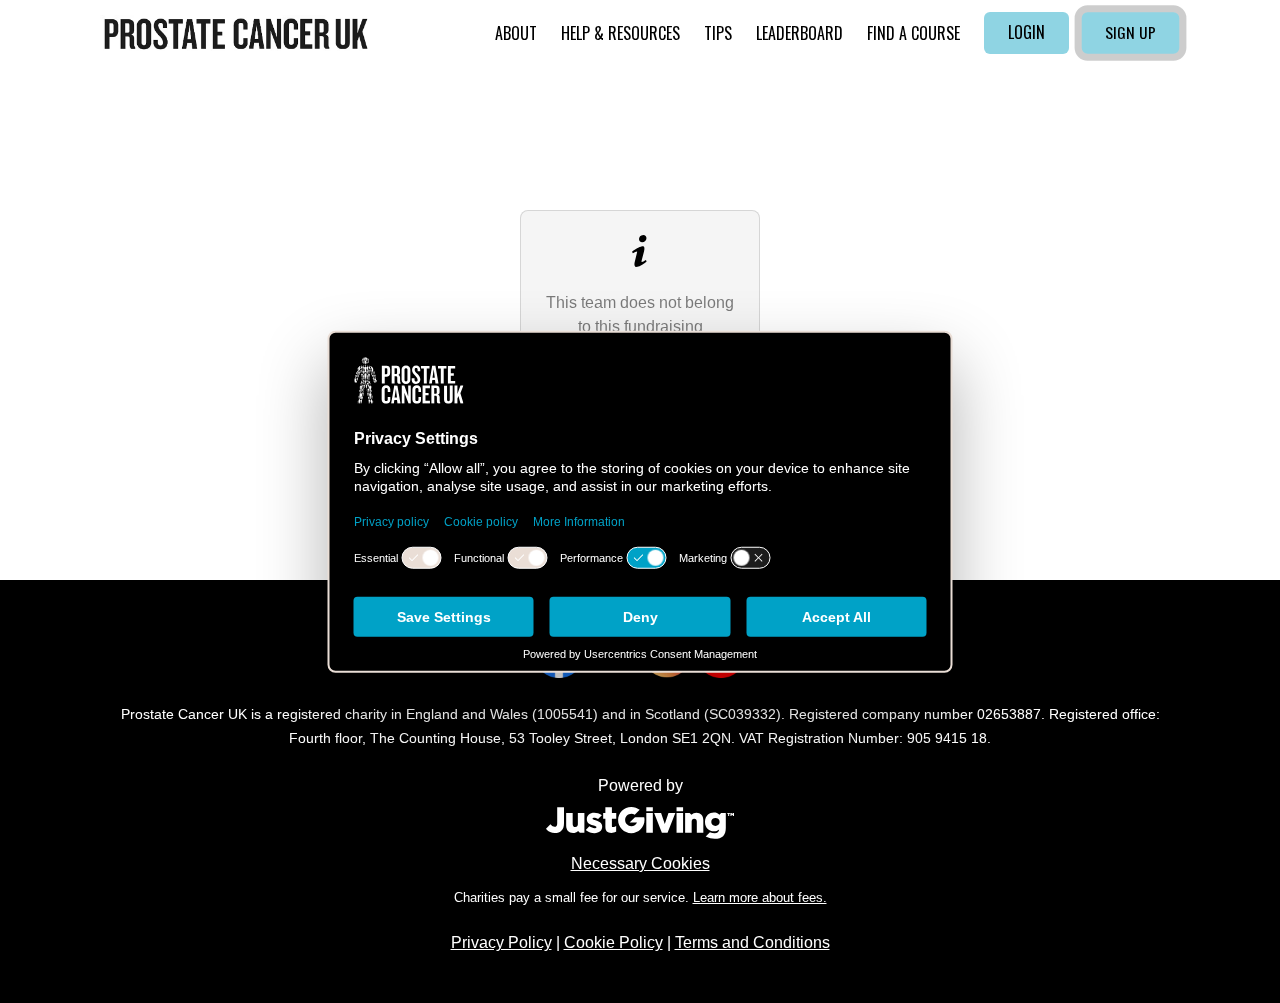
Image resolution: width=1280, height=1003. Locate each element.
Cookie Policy (613, 942)
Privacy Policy (501, 942)
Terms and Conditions (752, 942)
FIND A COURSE (913, 33)
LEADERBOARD (799, 33)
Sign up (1130, 32)
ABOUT (516, 33)
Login (1026, 32)
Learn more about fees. (760, 897)
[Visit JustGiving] (639, 820)
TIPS (718, 33)
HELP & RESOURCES (620, 33)
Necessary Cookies (640, 863)
